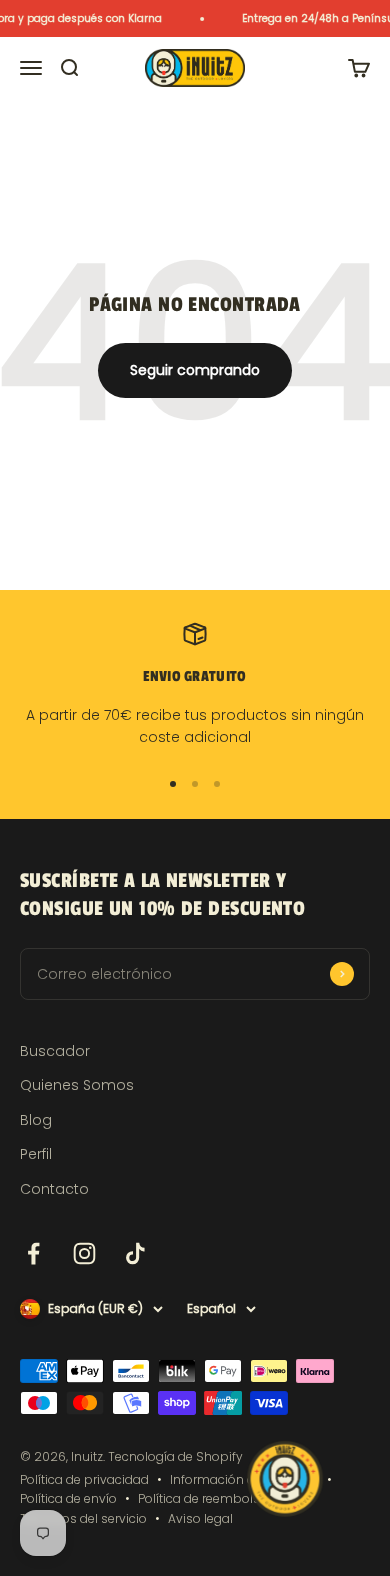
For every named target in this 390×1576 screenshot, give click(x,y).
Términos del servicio (83, 1518)
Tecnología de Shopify (175, 1456)
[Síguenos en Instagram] (84, 1253)
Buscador (55, 1051)
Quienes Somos (77, 1085)
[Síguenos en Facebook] (33, 1253)
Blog (36, 1120)
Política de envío (68, 1498)
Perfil (36, 1154)
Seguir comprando (195, 370)
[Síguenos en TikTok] (135, 1253)
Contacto (54, 1189)
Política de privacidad (84, 1479)
